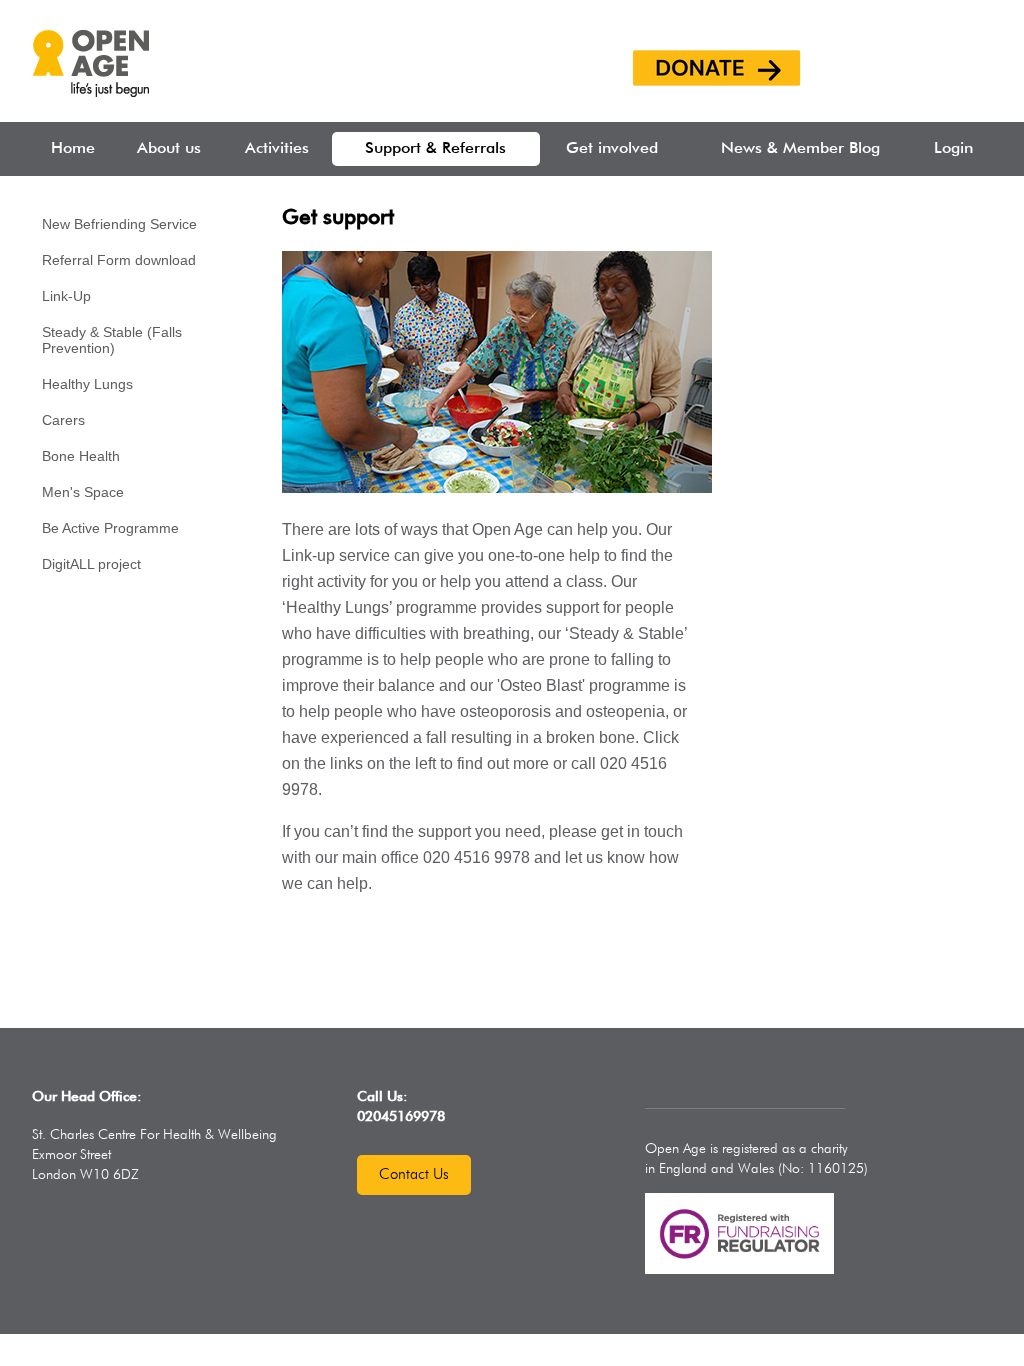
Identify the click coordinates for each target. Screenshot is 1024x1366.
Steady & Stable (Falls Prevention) (112, 340)
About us (169, 149)
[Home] (90, 91)
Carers (63, 420)
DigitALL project (91, 564)
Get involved (612, 149)
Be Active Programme (110, 528)
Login (953, 149)
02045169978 (401, 1117)
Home (73, 149)
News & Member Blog (800, 149)
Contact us (414, 1174)
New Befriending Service (119, 224)
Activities (277, 149)
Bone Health (81, 456)
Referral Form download (119, 260)
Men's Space (83, 492)
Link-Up (66, 296)
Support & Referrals (435, 149)
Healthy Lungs (87, 384)
